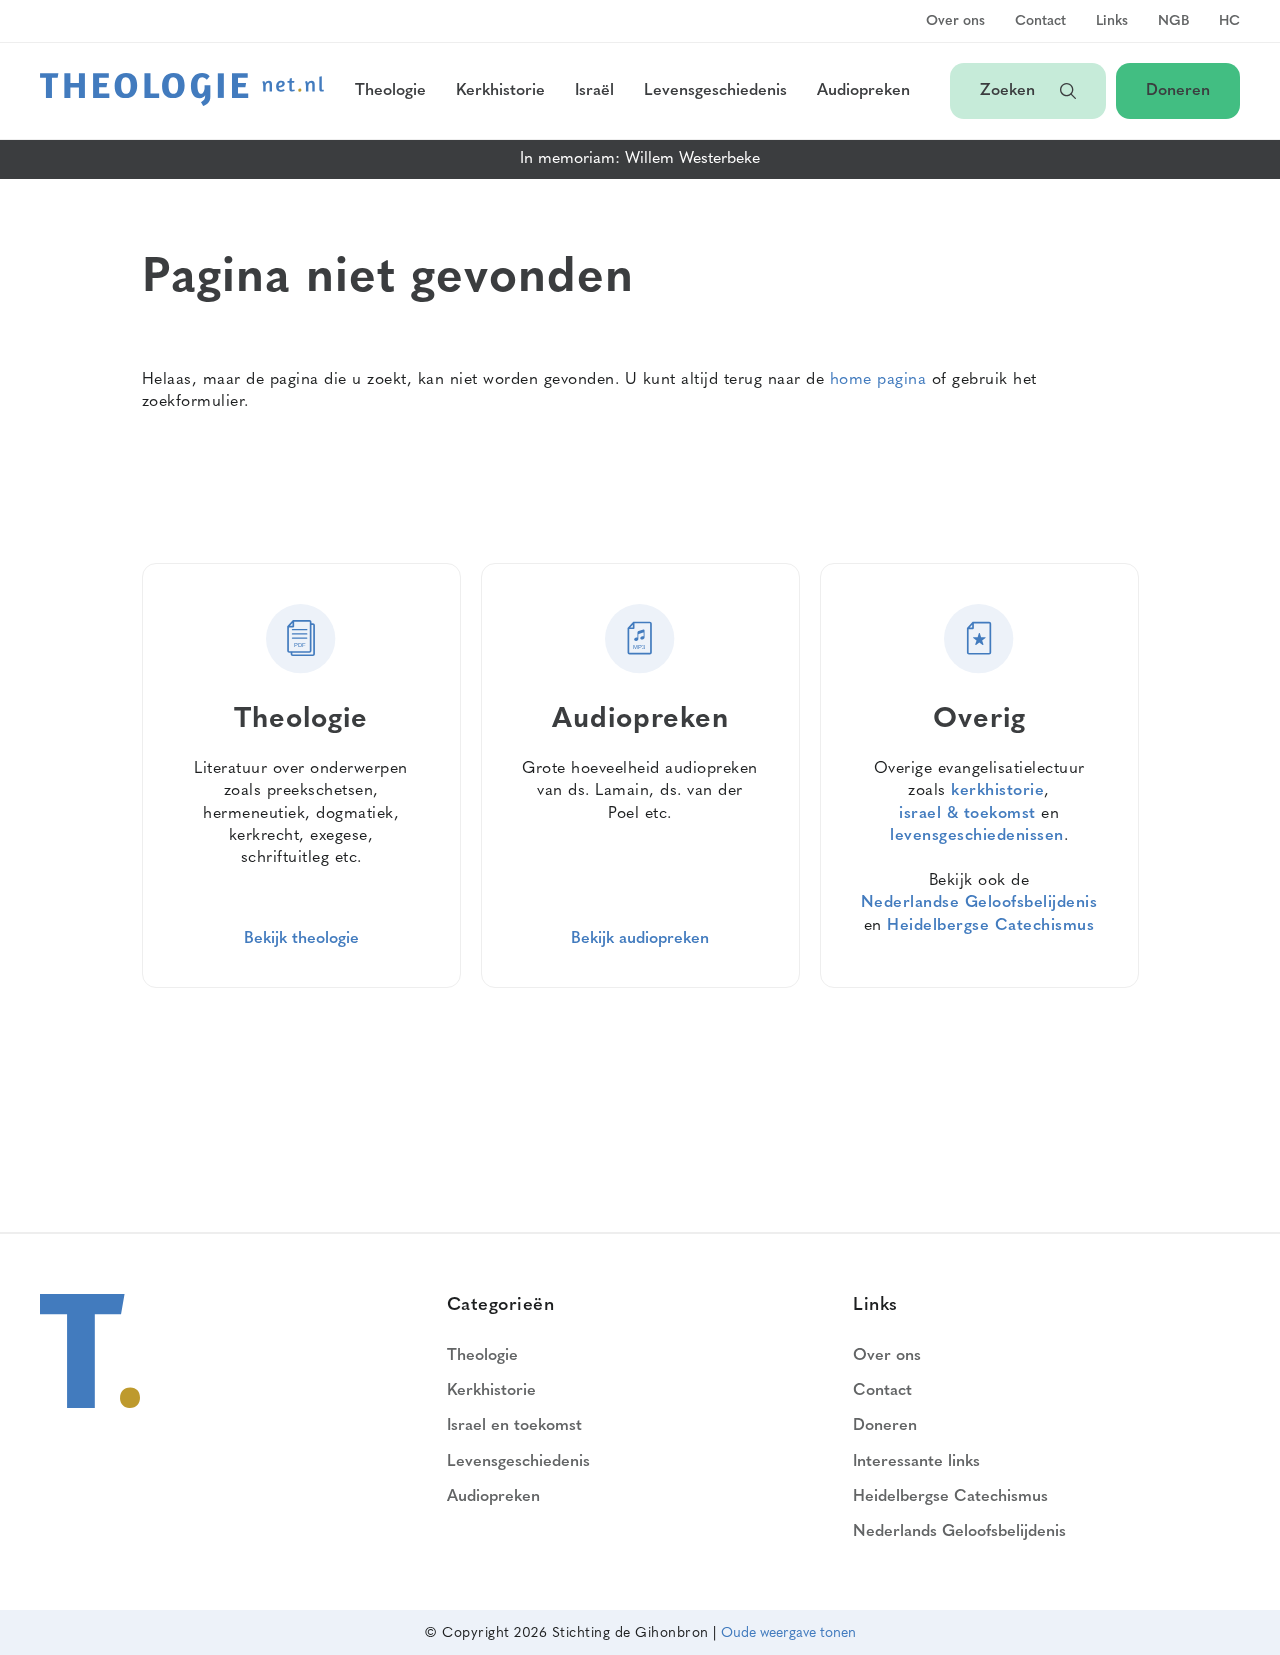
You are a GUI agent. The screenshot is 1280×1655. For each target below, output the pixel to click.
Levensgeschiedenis (715, 91)
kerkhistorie (997, 791)
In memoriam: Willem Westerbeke (640, 159)
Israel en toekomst (514, 1426)
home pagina (878, 380)
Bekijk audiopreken (640, 939)
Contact (1040, 22)
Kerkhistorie (500, 91)
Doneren (1178, 91)
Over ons (955, 22)
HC (1229, 22)
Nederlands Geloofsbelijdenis (959, 1532)
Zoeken (1010, 91)
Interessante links (916, 1462)
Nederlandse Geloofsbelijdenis (979, 903)
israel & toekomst (967, 814)
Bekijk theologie (301, 939)
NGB (1173, 22)
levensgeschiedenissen (977, 836)
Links (1112, 22)
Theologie (390, 91)
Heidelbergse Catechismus (990, 926)
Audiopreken (863, 91)
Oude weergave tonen (788, 1633)
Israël (594, 91)
